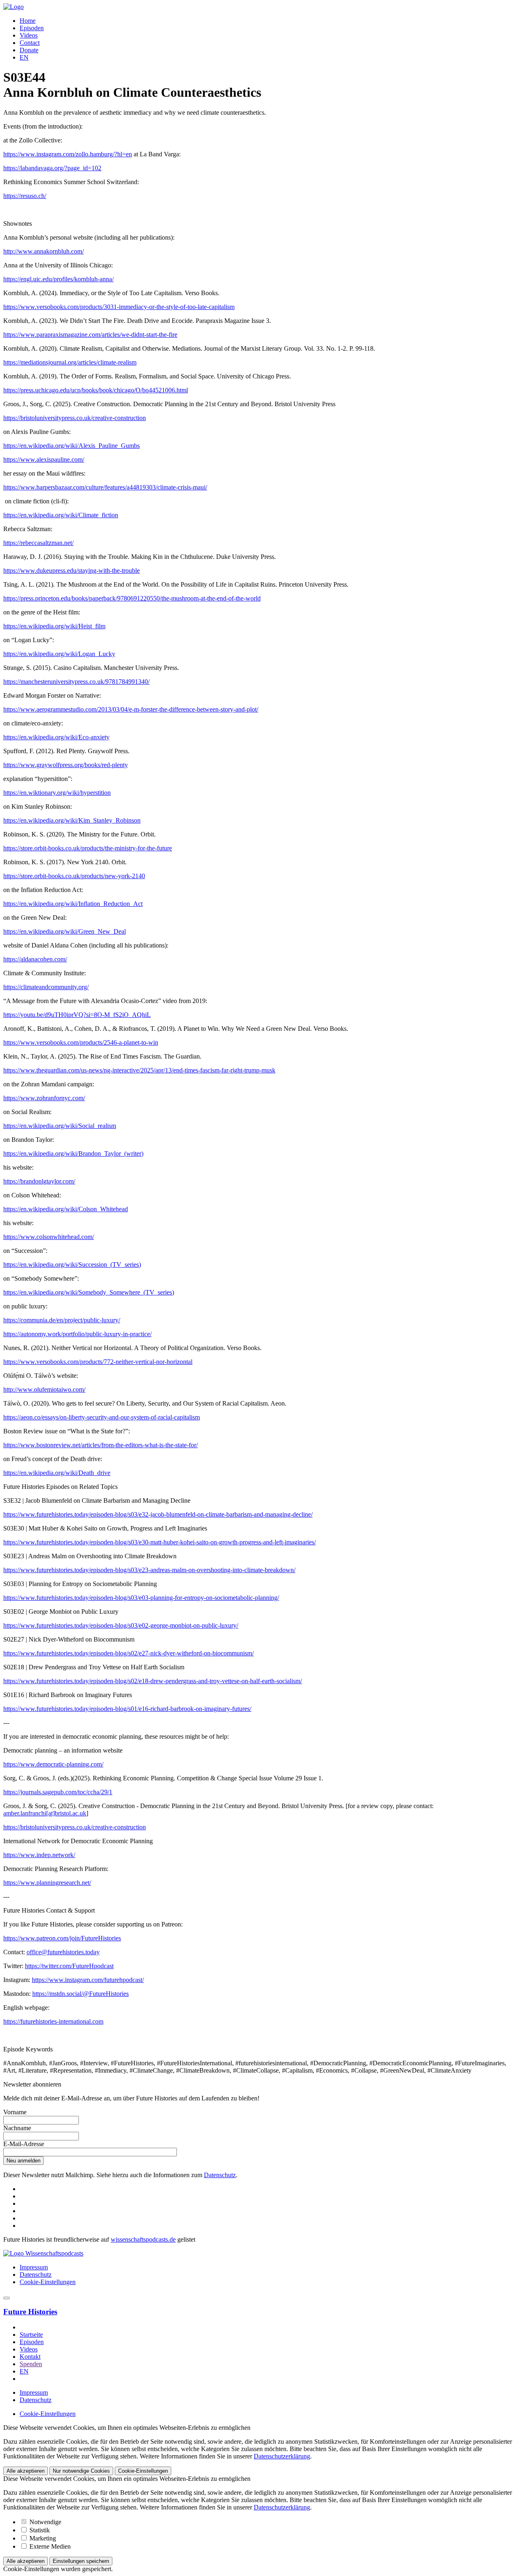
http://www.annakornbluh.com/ (44, 251)
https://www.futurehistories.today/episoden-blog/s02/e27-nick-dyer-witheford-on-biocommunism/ (129, 1653)
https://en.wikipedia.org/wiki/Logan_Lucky (59, 654)
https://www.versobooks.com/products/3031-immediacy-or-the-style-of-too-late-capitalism (119, 307)
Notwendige (45, 2522)
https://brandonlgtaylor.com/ (39, 1181)
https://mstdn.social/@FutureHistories (80, 1994)
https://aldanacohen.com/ (35, 959)
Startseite (31, 2335)
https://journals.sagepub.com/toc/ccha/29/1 (58, 1792)
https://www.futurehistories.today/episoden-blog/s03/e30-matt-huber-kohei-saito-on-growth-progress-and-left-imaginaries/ (160, 1542)
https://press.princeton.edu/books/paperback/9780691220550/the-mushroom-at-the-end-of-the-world (132, 598)
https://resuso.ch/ (25, 196)
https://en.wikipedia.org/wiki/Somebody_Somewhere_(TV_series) (89, 1292)
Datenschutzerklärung (282, 2456)
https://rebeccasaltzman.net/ (38, 543)
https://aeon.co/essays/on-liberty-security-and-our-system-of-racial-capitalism (102, 1417)
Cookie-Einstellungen (48, 2282)
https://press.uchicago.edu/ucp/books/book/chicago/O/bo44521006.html (96, 390)
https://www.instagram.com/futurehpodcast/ (88, 1980)
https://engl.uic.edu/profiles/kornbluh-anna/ (58, 279)
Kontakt (30, 2357)
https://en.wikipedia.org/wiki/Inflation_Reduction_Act (73, 904)
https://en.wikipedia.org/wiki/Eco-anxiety (56, 737)
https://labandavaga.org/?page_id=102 (52, 168)
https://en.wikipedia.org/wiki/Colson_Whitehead (66, 1209)
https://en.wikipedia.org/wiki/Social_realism (60, 1126)
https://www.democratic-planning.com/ (53, 1764)
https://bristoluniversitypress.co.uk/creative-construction (75, 418)
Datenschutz (220, 2175)
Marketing (42, 2538)
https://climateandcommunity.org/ (46, 987)
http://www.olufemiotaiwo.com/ (44, 1389)
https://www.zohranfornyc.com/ (44, 1098)
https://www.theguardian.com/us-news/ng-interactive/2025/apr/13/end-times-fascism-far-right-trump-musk (139, 1070)
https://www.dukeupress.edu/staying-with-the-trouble (72, 571)
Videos (29, 35)
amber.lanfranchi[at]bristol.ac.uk (45, 1813)
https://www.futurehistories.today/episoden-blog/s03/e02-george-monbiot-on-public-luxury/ (121, 1625)
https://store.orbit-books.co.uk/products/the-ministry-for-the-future (88, 848)
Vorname (15, 2112)
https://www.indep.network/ (39, 1855)
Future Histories (30, 2312)
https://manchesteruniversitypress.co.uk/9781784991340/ (76, 682)
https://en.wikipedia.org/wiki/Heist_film (54, 626)
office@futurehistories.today (63, 1952)
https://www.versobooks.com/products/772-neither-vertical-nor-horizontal (98, 1362)
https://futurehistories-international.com (53, 2021)
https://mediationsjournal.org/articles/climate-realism (70, 362)
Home (28, 21)
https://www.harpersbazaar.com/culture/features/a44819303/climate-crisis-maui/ (105, 487)
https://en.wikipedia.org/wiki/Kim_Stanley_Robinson (72, 820)
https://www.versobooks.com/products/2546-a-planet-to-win (81, 1042)
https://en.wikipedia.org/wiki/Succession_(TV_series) (72, 1265)
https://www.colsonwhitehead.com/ (49, 1237)
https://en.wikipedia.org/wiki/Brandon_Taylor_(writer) (73, 1153)
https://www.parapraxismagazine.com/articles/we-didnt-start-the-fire (90, 335)
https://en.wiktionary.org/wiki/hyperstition (57, 793)
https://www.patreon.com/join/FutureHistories (62, 1938)
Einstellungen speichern (81, 2561)
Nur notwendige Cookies (81, 2471)
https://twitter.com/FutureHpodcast (69, 1966)
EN (24, 57)
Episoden (32, 28)
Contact (30, 43)
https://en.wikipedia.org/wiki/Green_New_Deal (65, 931)
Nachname (17, 2128)
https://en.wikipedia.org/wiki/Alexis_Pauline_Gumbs (72, 446)
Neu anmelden (23, 2161)
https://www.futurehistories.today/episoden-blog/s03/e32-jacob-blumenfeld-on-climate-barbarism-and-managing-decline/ (158, 1514)
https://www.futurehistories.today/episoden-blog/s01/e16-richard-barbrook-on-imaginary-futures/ (127, 1709)
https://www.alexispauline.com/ (44, 459)
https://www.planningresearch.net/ (47, 1883)
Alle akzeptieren (26, 2471)
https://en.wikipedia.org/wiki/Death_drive (57, 1473)
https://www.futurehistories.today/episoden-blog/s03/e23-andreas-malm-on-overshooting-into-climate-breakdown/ (149, 1570)
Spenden (31, 2364)
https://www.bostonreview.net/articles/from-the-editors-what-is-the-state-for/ (101, 1445)
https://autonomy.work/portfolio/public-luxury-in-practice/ (77, 1334)
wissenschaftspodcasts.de (143, 2239)
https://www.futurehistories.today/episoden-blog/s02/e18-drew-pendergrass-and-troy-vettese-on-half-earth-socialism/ (153, 1681)
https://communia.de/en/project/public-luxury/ (62, 1320)
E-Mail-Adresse (24, 2144)
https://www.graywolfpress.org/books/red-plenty (66, 765)
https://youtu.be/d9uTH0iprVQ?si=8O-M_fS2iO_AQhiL (77, 1015)
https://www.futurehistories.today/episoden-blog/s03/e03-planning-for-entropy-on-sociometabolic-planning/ (141, 1598)
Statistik (39, 2530)
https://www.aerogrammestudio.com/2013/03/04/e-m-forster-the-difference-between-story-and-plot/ (131, 709)
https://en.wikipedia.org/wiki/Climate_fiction (61, 515)
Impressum (34, 2267)
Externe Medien (49, 2546)
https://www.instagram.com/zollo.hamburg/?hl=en (68, 154)
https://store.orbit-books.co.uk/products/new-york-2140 (74, 876)
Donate (29, 50)
